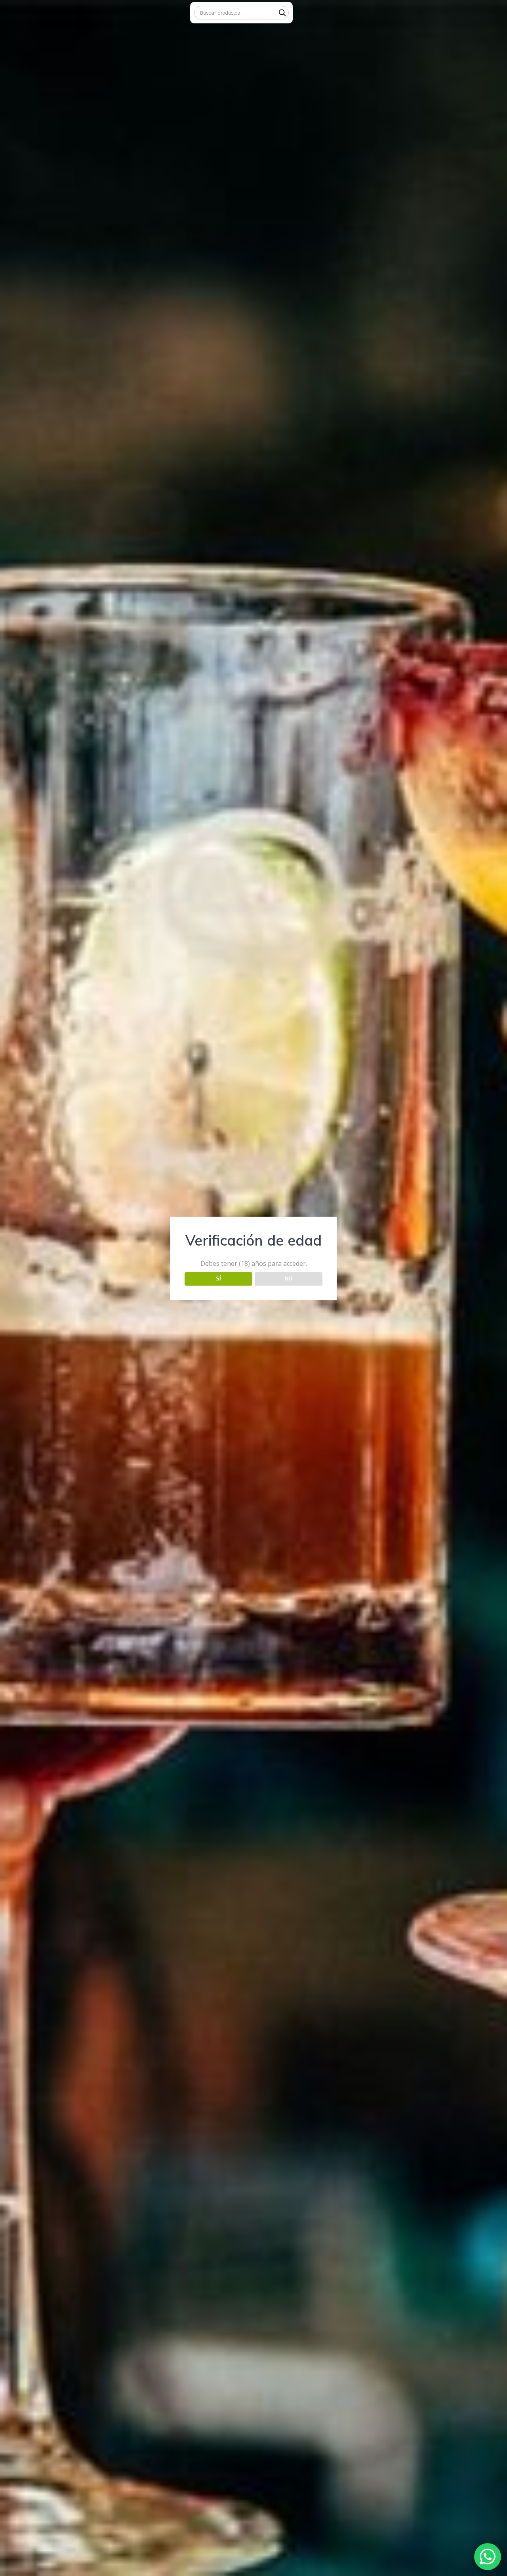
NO (289, 1279)
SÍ (218, 1279)
